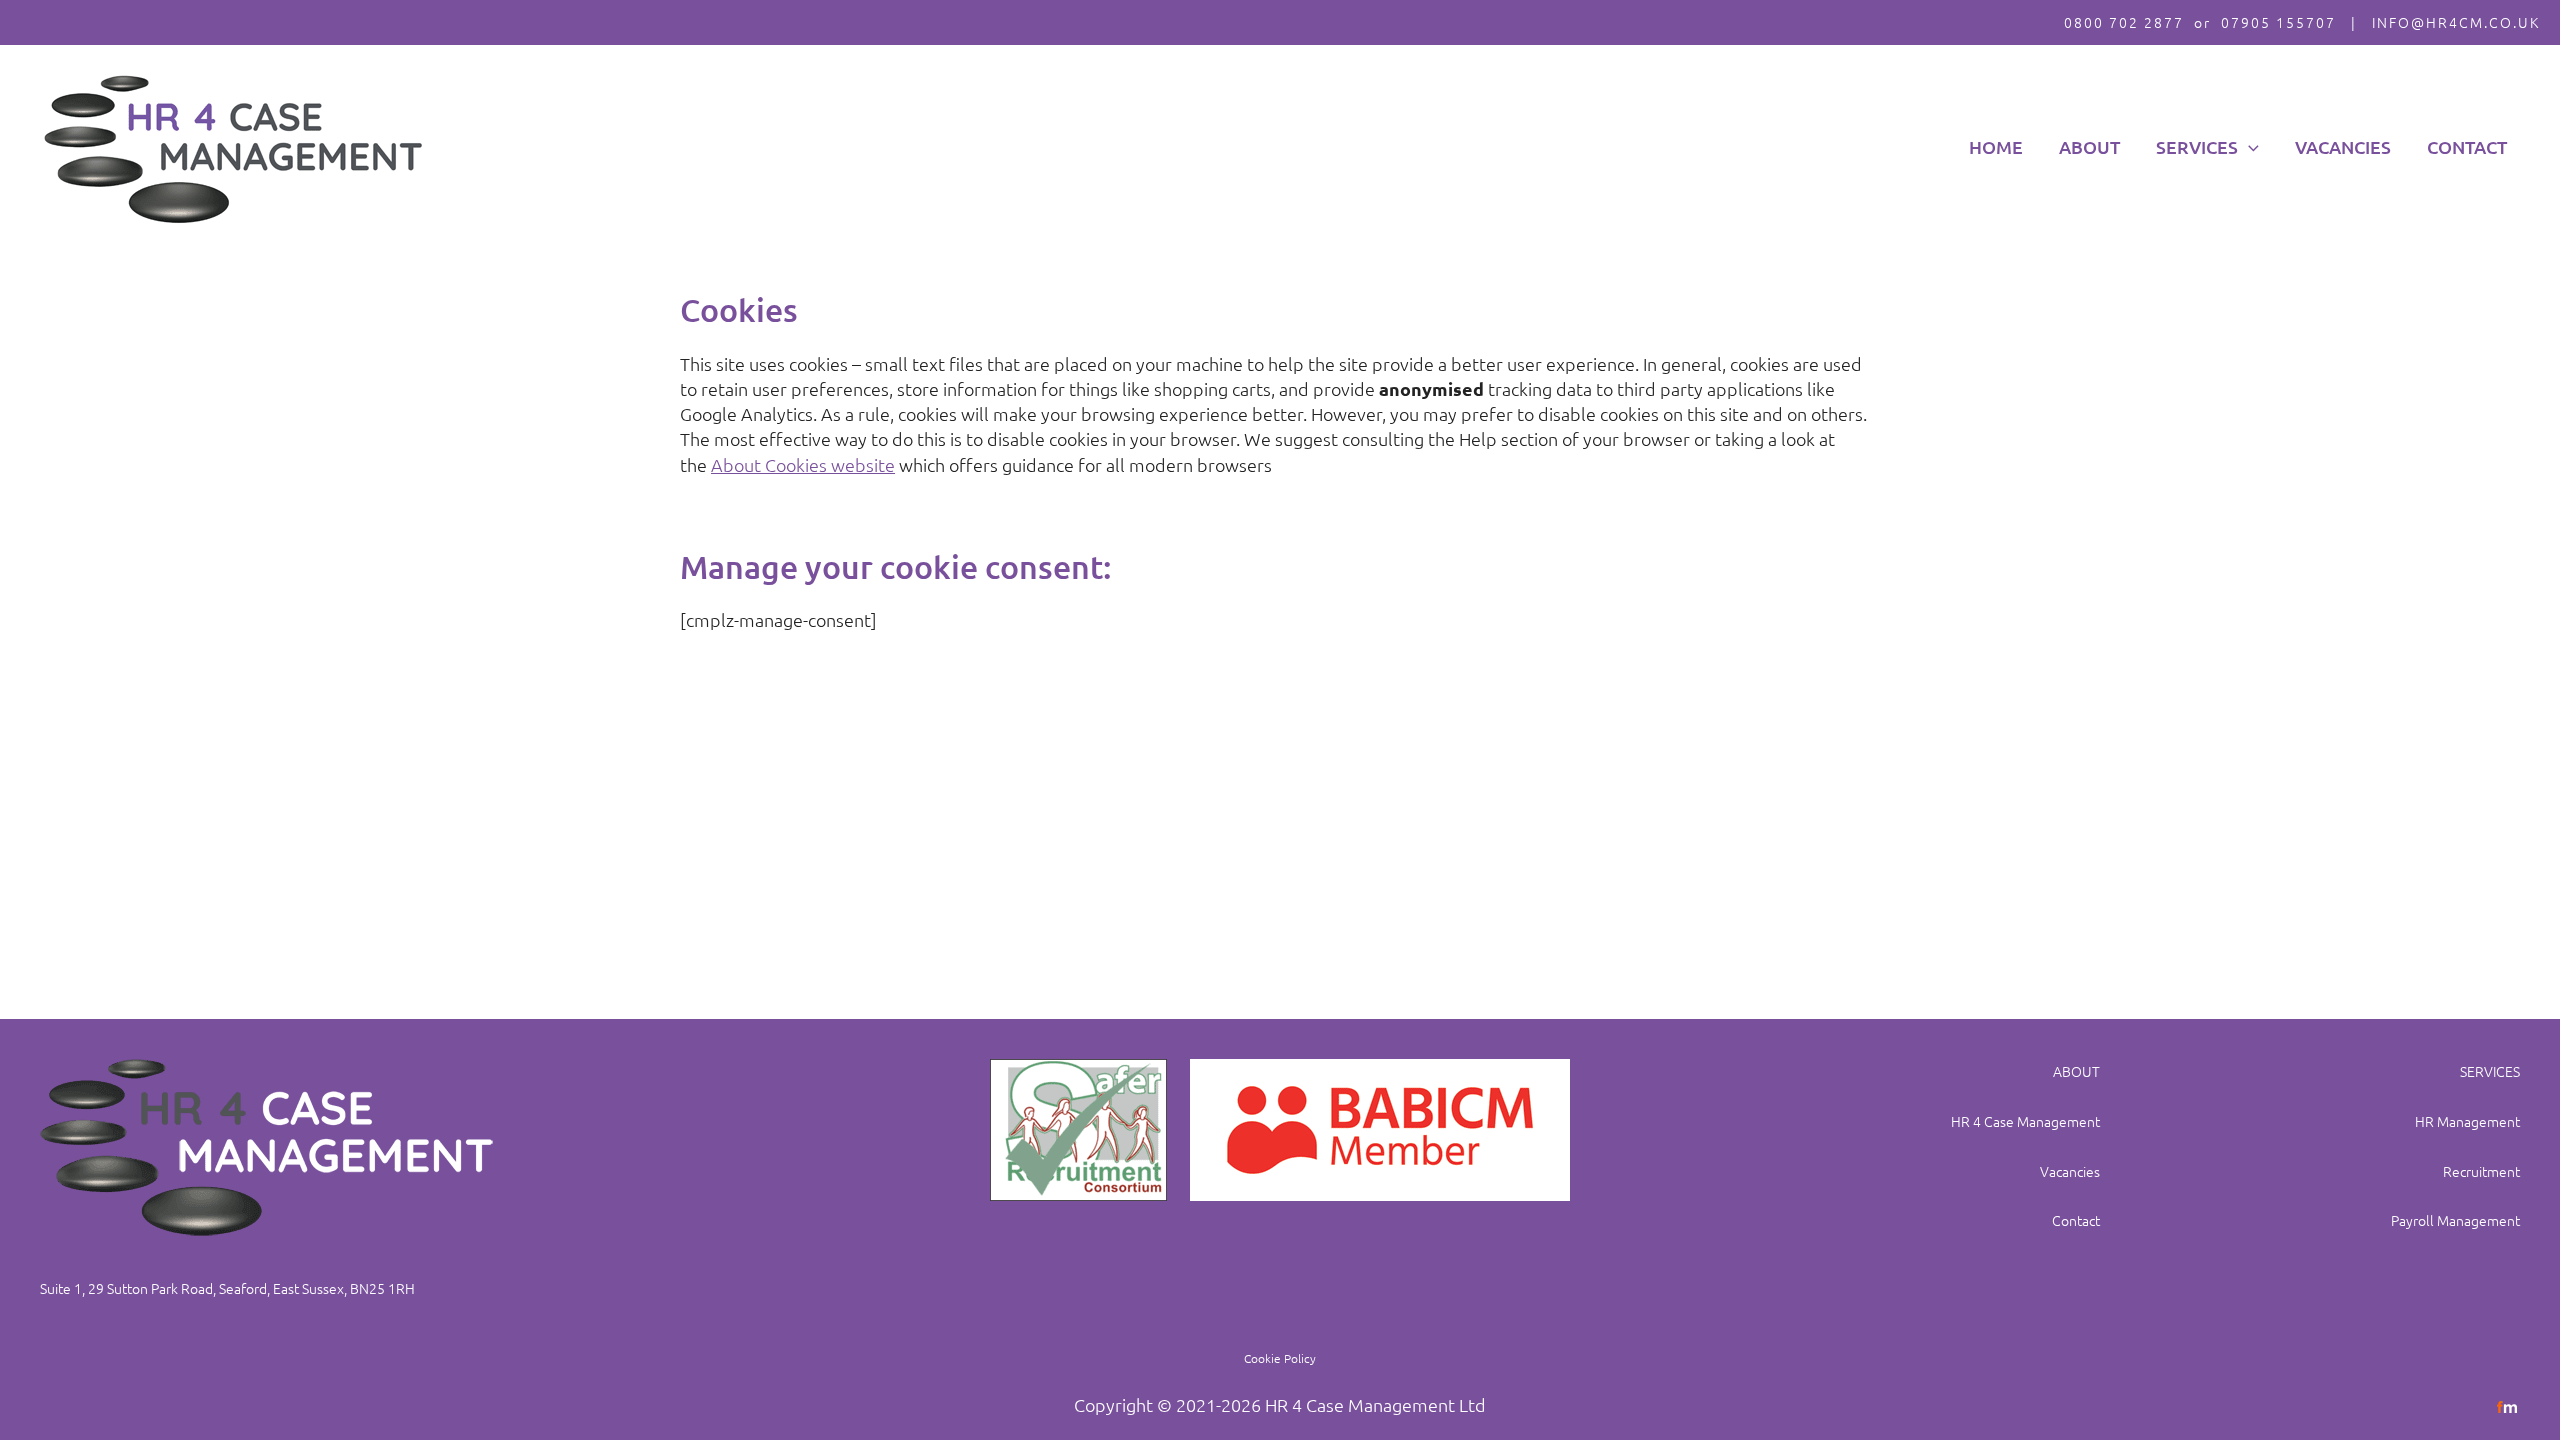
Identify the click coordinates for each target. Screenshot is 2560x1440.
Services (2197, 146)
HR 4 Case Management (2025, 1121)
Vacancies (2343, 146)
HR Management (2467, 1121)
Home (1996, 146)
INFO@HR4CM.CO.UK (2456, 22)
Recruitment (2481, 1171)
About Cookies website (803, 464)
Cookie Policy (1280, 1358)
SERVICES (2490, 1071)
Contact (2467, 146)
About (2089, 146)
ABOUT (2076, 1071)
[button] (2248, 147)
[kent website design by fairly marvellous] (2507, 1404)
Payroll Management (2455, 1220)
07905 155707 (2278, 22)
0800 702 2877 (2124, 22)
